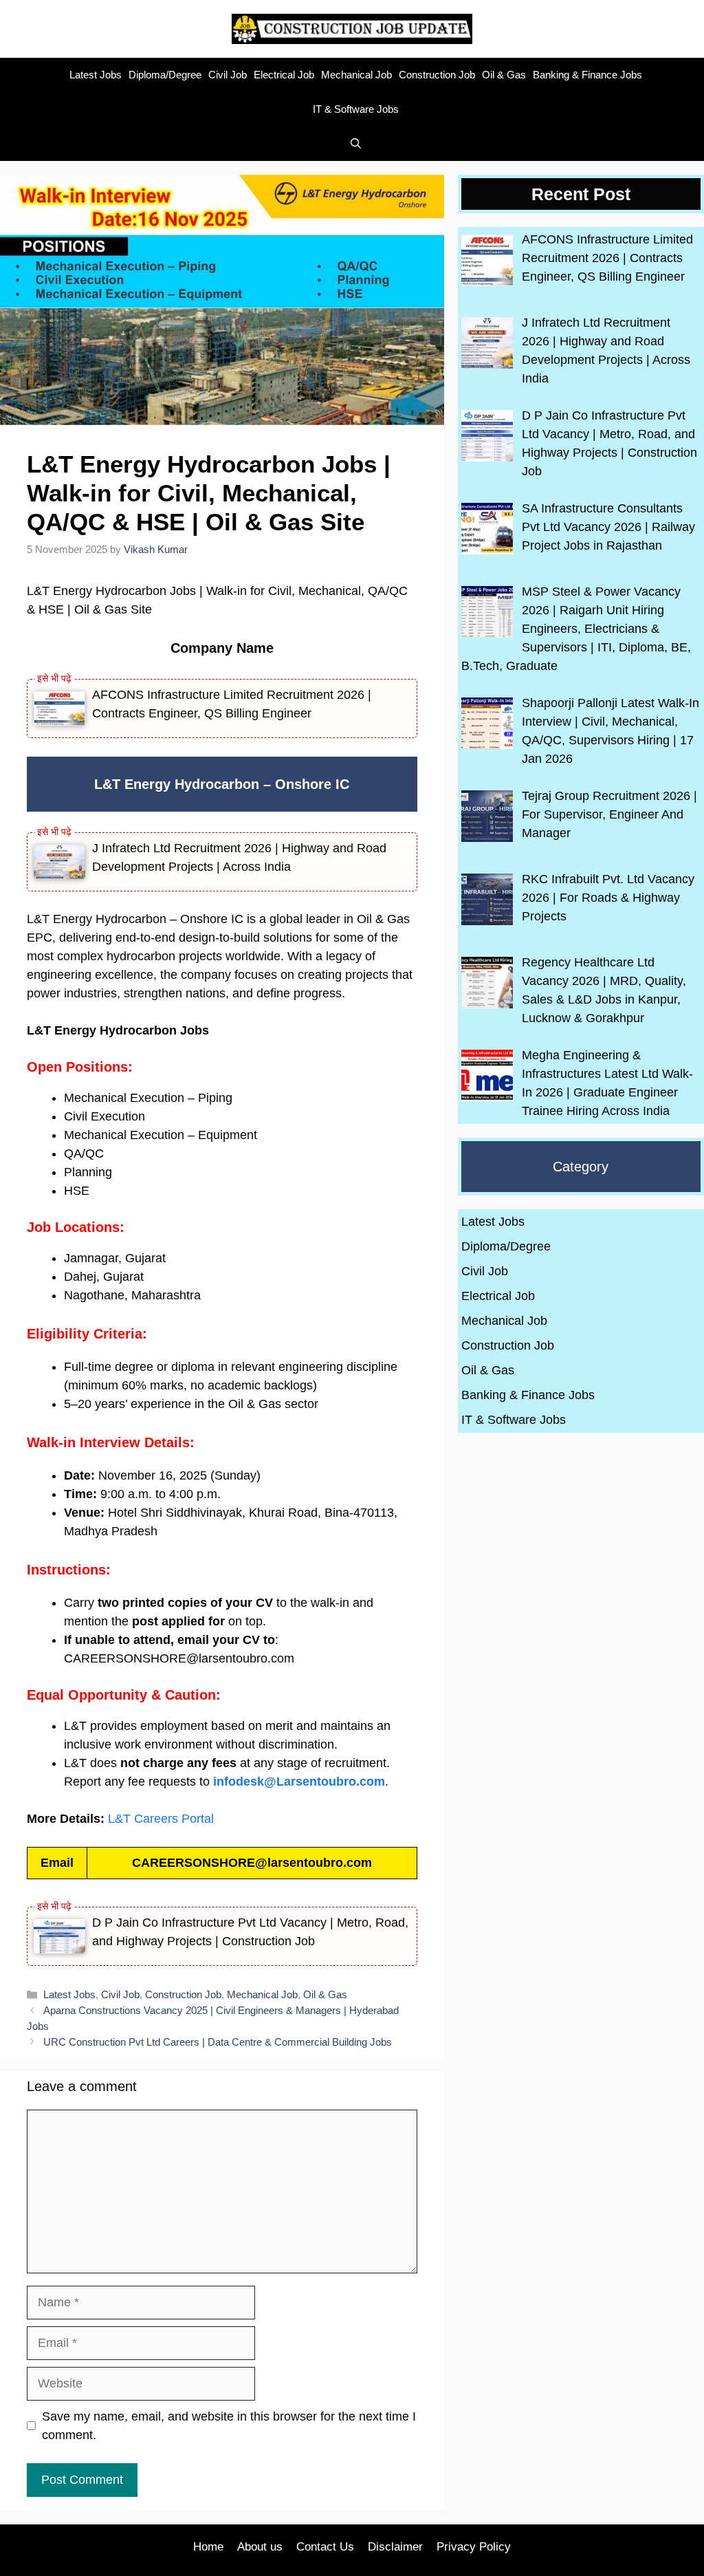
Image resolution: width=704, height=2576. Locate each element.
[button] (352, 144)
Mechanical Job (356, 75)
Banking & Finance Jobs (587, 75)
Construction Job (437, 75)
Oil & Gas (504, 75)
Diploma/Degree (165, 75)
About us (260, 2547)
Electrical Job (284, 75)
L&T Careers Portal (161, 1819)
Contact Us (325, 2547)
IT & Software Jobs (356, 109)
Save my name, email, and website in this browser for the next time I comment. (229, 2426)
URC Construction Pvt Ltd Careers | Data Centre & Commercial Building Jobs (218, 2042)
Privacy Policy (474, 2547)
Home (208, 2547)
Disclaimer (395, 2547)
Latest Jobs (96, 75)
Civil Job (228, 75)
